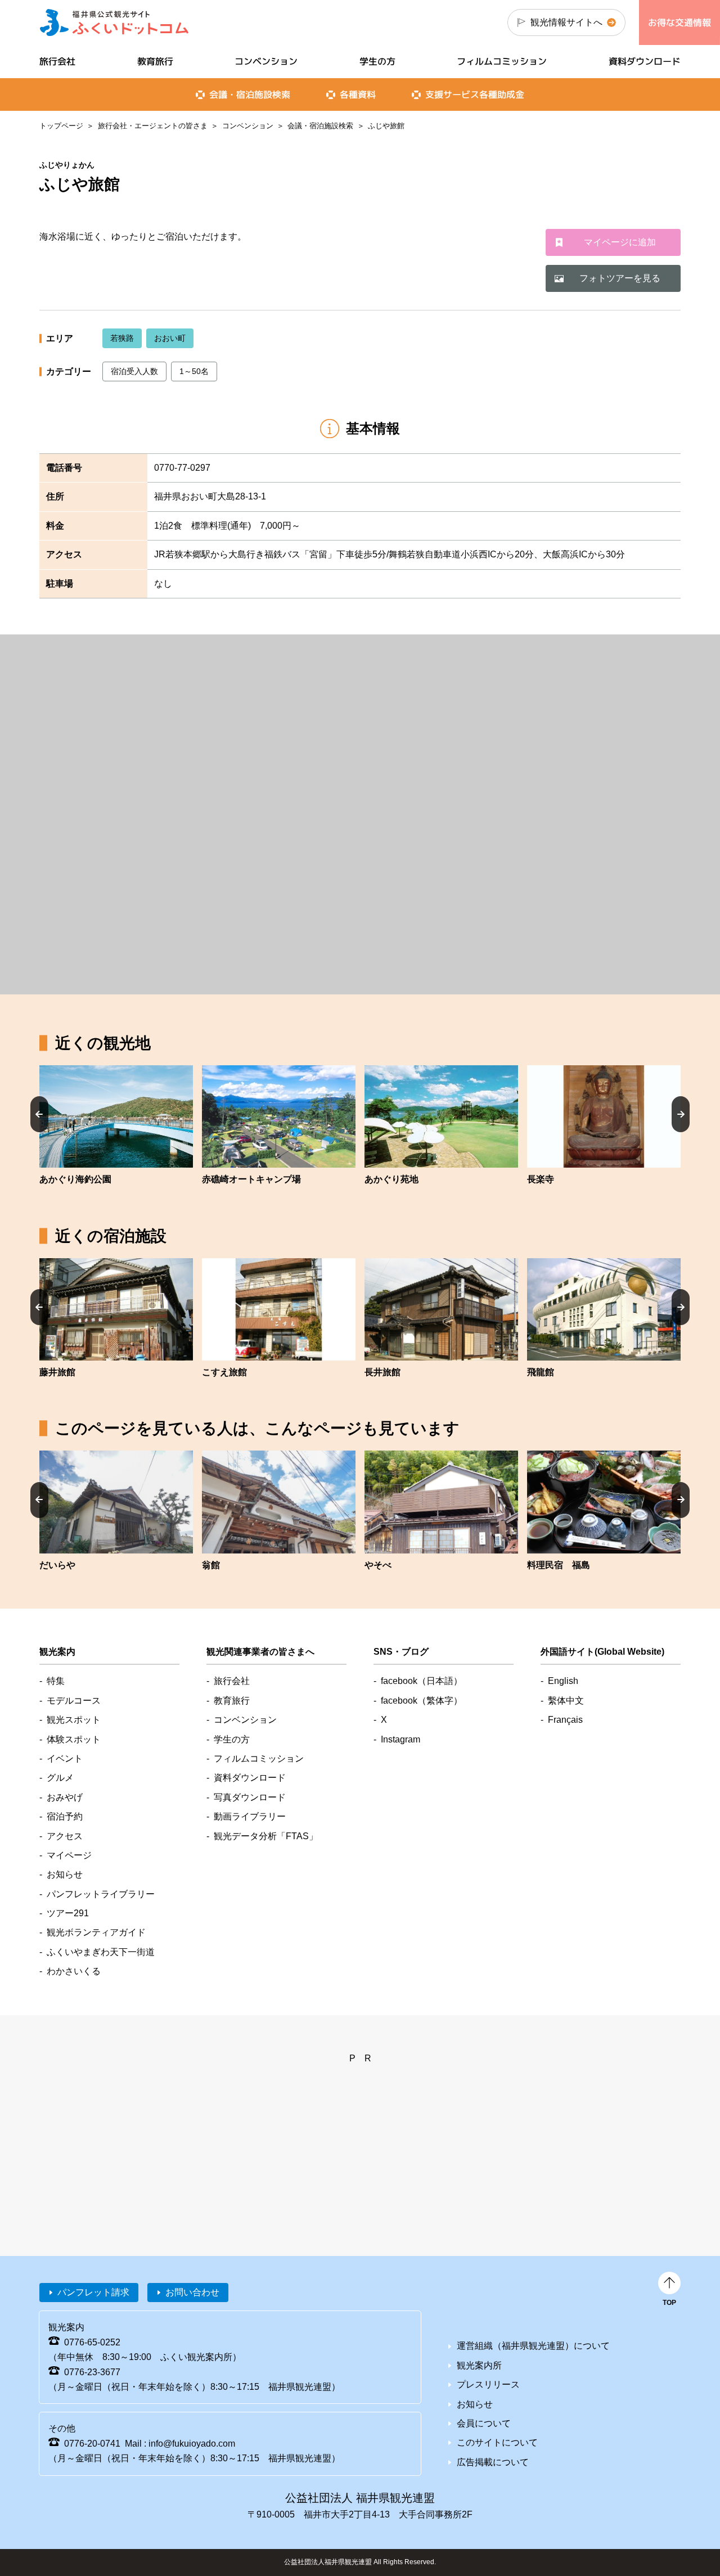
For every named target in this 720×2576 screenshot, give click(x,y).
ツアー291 (68, 1913)
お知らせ (65, 1874)
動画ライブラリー (250, 1816)
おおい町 (170, 338)
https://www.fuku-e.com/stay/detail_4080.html (441, 1319)
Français (565, 1720)
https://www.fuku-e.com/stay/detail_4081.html (604, 1319)
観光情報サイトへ (566, 22)
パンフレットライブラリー (101, 1894)
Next (681, 1114)
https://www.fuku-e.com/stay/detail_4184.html (116, 1511)
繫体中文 (566, 1701)
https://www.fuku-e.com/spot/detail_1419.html (441, 1126)
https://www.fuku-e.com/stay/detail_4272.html (441, 1511)
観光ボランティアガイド (96, 1932)
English (563, 1681)
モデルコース (74, 1701)
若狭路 (122, 338)
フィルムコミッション (502, 61)
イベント (65, 1758)
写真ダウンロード (250, 1797)
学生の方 (377, 61)
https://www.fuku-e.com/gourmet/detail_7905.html (604, 1511)
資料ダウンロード (645, 61)
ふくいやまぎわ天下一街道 (101, 1952)
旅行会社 (57, 61)
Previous (39, 1114)
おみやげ (65, 1797)
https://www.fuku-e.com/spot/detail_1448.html (116, 1126)
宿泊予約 (65, 1816)
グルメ (60, 1778)
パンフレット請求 (93, 2292)
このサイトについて (497, 2442)
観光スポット (74, 1720)
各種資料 (358, 94)
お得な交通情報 (679, 22)
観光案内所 (479, 2365)
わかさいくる (74, 1971)
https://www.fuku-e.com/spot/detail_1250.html (279, 1126)
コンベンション (248, 126)
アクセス (65, 1836)
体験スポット (74, 1739)
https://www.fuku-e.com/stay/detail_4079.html (116, 1319)
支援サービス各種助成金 (475, 94)
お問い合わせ (192, 2292)
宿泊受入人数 (134, 371)
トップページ (61, 126)
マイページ (69, 1855)
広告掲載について (493, 2462)
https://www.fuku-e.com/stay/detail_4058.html (279, 1511)
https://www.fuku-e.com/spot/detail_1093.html (604, 1126)
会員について (484, 2423)
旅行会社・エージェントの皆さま (153, 126)
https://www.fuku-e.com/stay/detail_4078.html (279, 1319)
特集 (56, 1681)
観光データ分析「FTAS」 (266, 1836)
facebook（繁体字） (422, 1701)
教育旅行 (155, 61)
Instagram (400, 1739)
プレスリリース (488, 2384)
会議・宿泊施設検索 (320, 126)
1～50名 (194, 371)
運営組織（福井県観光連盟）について (533, 2346)
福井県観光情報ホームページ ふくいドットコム (114, 22)
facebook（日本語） (422, 1681)
